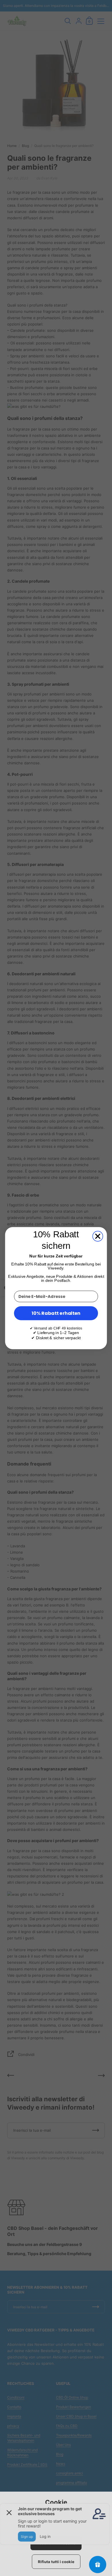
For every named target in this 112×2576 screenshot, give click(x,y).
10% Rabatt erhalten (56, 1313)
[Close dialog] (98, 1236)
